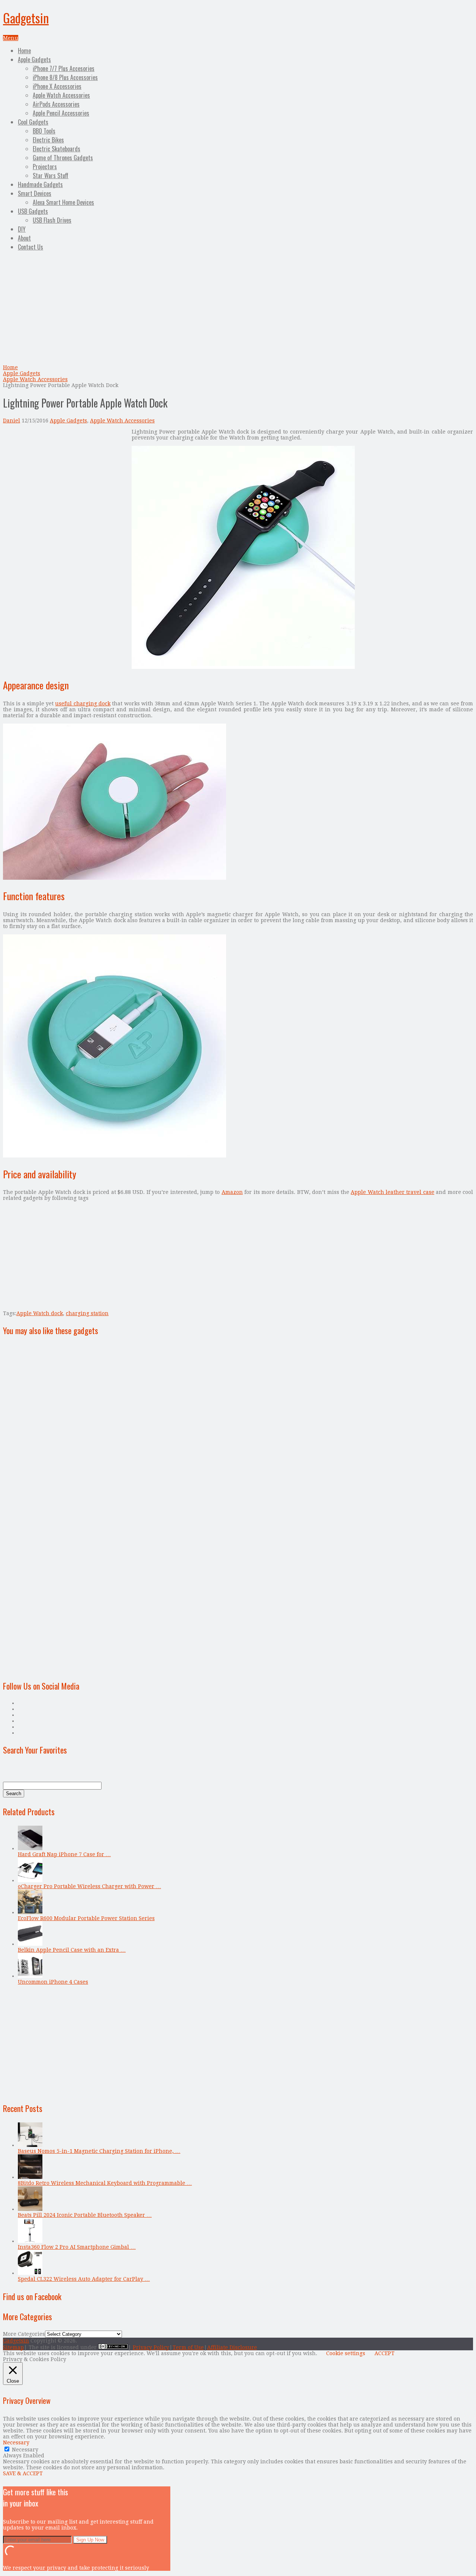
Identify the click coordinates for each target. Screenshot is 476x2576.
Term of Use (188, 2347)
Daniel (12, 421)
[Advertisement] (238, 309)
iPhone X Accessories (57, 86)
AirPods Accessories (56, 104)
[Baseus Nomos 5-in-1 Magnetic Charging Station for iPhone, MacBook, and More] (30, 2145)
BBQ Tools (44, 131)
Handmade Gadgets (40, 184)
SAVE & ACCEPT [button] (23, 2473)
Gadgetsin (26, 18)
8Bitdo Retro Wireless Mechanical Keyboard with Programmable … (105, 2183)
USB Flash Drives (52, 220)
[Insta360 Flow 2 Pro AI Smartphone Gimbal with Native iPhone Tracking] (30, 2241)
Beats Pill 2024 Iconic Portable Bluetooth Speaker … (85, 2215)
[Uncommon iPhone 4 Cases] (30, 1976)
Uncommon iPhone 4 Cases (53, 1982)
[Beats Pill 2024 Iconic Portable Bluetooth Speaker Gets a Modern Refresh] (30, 2209)
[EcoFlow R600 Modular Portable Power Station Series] (30, 1912)
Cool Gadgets (33, 122)
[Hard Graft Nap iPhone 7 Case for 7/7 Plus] (30, 1848)
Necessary (25, 2450)
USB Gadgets (33, 211)
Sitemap (13, 2347)
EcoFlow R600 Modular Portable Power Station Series (86, 1918)
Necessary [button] (16, 2443)
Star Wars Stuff (51, 176)
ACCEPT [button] (385, 2353)
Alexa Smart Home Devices (63, 202)
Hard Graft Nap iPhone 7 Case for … (64, 1854)
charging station (87, 1313)
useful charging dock (83, 703)
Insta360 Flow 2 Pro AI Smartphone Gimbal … (77, 2247)
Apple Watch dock (40, 1313)
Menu (11, 38)
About (24, 238)
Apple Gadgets (34, 59)
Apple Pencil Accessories (61, 113)
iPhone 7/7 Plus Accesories (64, 68)
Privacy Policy (151, 2347)
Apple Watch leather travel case (393, 1192)
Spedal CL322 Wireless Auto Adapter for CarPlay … (84, 2279)
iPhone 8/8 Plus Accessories (65, 77)
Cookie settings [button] (346, 2353)
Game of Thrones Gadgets (63, 158)
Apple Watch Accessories (61, 95)
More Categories (24, 2334)
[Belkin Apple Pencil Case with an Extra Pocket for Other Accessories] (30, 1944)
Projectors (45, 167)
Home (24, 51)
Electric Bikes (48, 140)
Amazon (232, 1192)
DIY (22, 229)
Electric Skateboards (57, 149)
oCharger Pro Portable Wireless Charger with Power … (89, 1886)
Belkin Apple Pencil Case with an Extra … (72, 1950)
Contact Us (30, 247)
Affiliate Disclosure (232, 2347)
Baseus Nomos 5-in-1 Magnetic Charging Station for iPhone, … (99, 2151)
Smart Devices (35, 193)
